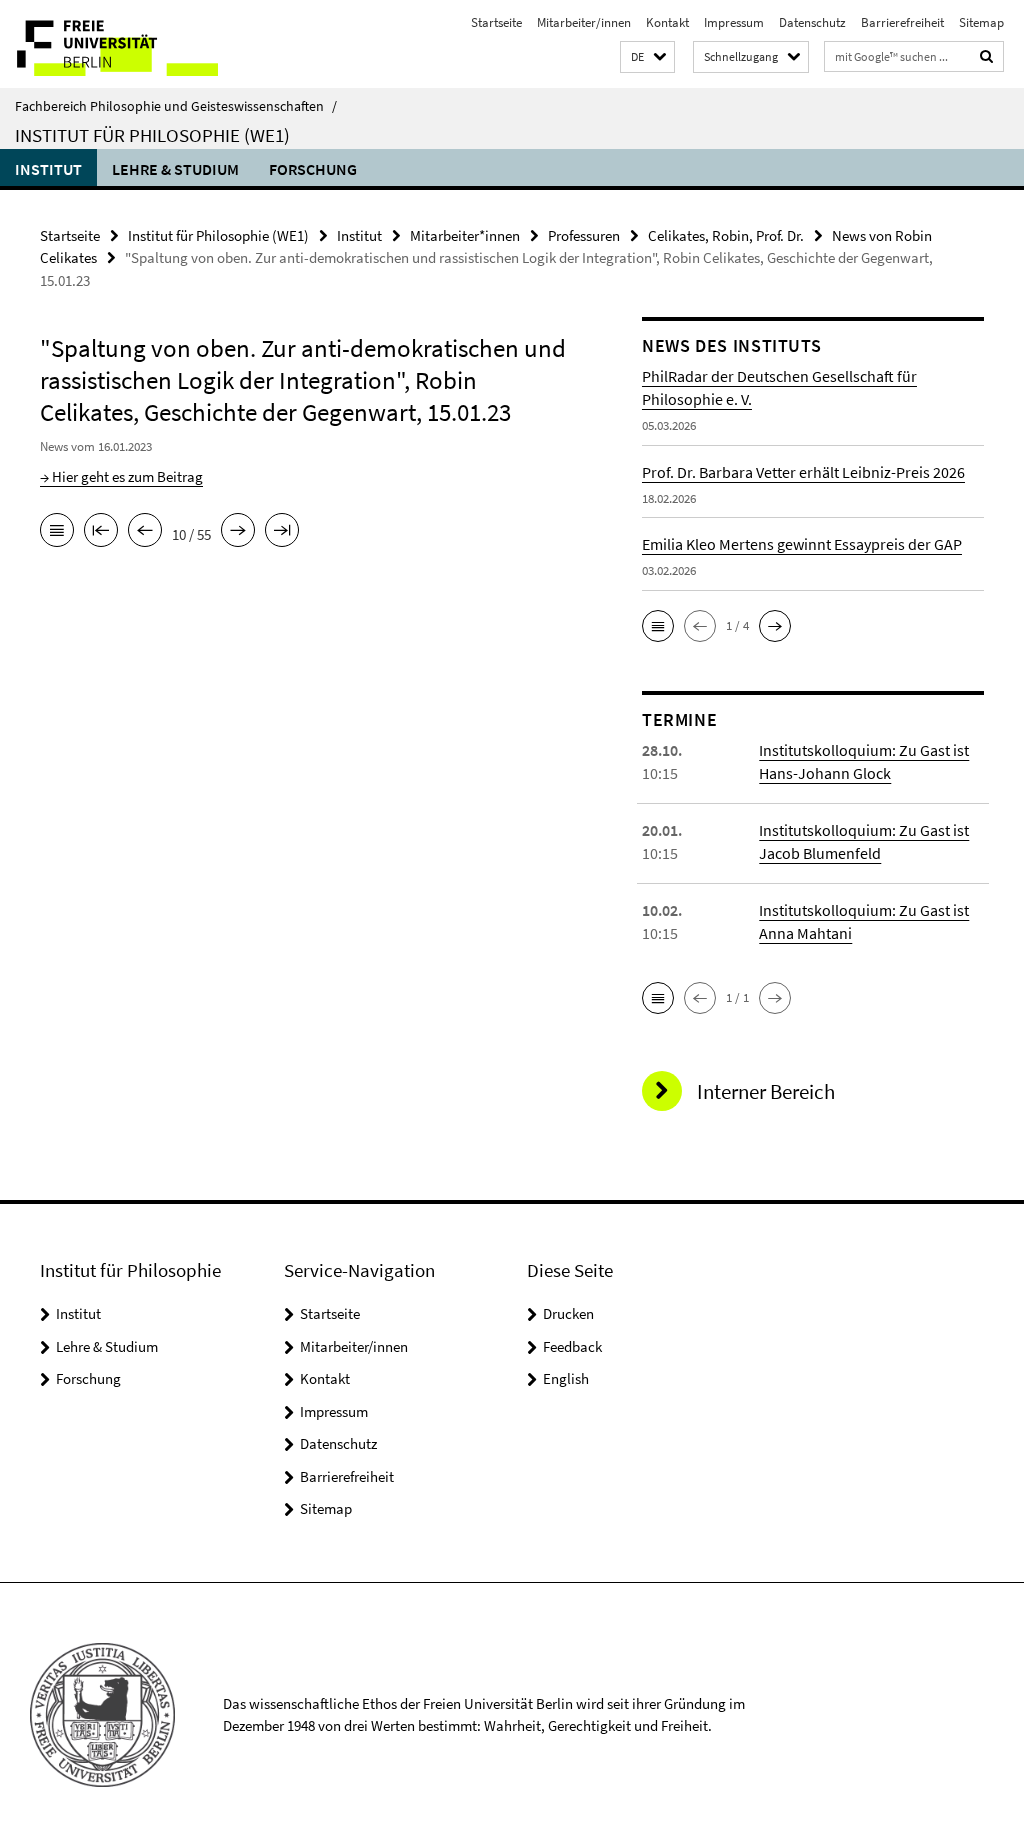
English (566, 1378)
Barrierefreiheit (902, 22)
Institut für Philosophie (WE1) (152, 135)
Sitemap (981, 22)
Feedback (572, 1346)
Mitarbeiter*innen (465, 235)
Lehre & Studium (175, 169)
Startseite (496, 22)
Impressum (734, 22)
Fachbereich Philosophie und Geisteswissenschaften (176, 106)
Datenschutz (812, 22)
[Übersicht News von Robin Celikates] (57, 532)
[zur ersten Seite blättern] (101, 532)
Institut (48, 169)
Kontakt (667, 22)
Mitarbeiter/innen (584, 22)
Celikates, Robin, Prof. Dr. (726, 235)
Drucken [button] (568, 1313)
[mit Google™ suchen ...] (987, 56)
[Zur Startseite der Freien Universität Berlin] (132, 44)
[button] (647, 57)
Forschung (313, 169)
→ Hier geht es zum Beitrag (121, 476)
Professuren (584, 235)
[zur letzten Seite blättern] (282, 532)
